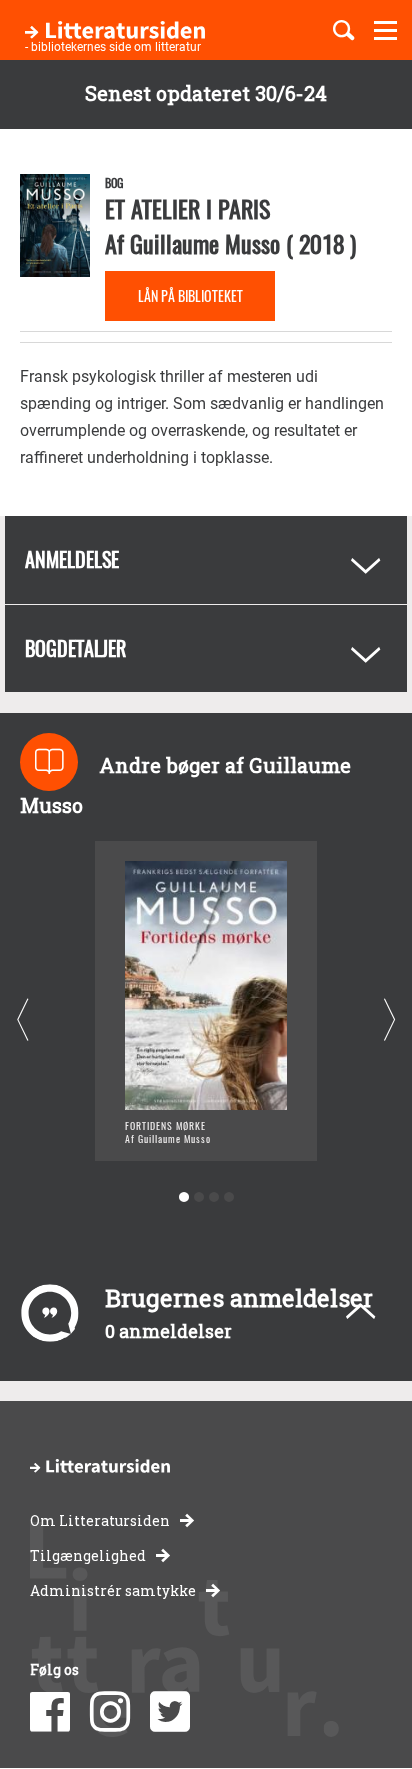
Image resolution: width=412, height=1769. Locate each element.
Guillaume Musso (205, 243)
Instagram (110, 1712)
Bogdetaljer (75, 648)
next (389, 1019)
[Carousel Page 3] (213, 1197)
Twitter (170, 1712)
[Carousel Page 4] (228, 1197)
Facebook (50, 1712)
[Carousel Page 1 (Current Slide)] (183, 1197)
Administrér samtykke (113, 1590)
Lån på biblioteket (190, 295)
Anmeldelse (72, 559)
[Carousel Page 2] (198, 1197)
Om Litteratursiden (100, 1520)
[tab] (206, 560)
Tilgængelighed (88, 1555)
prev (22, 1019)
